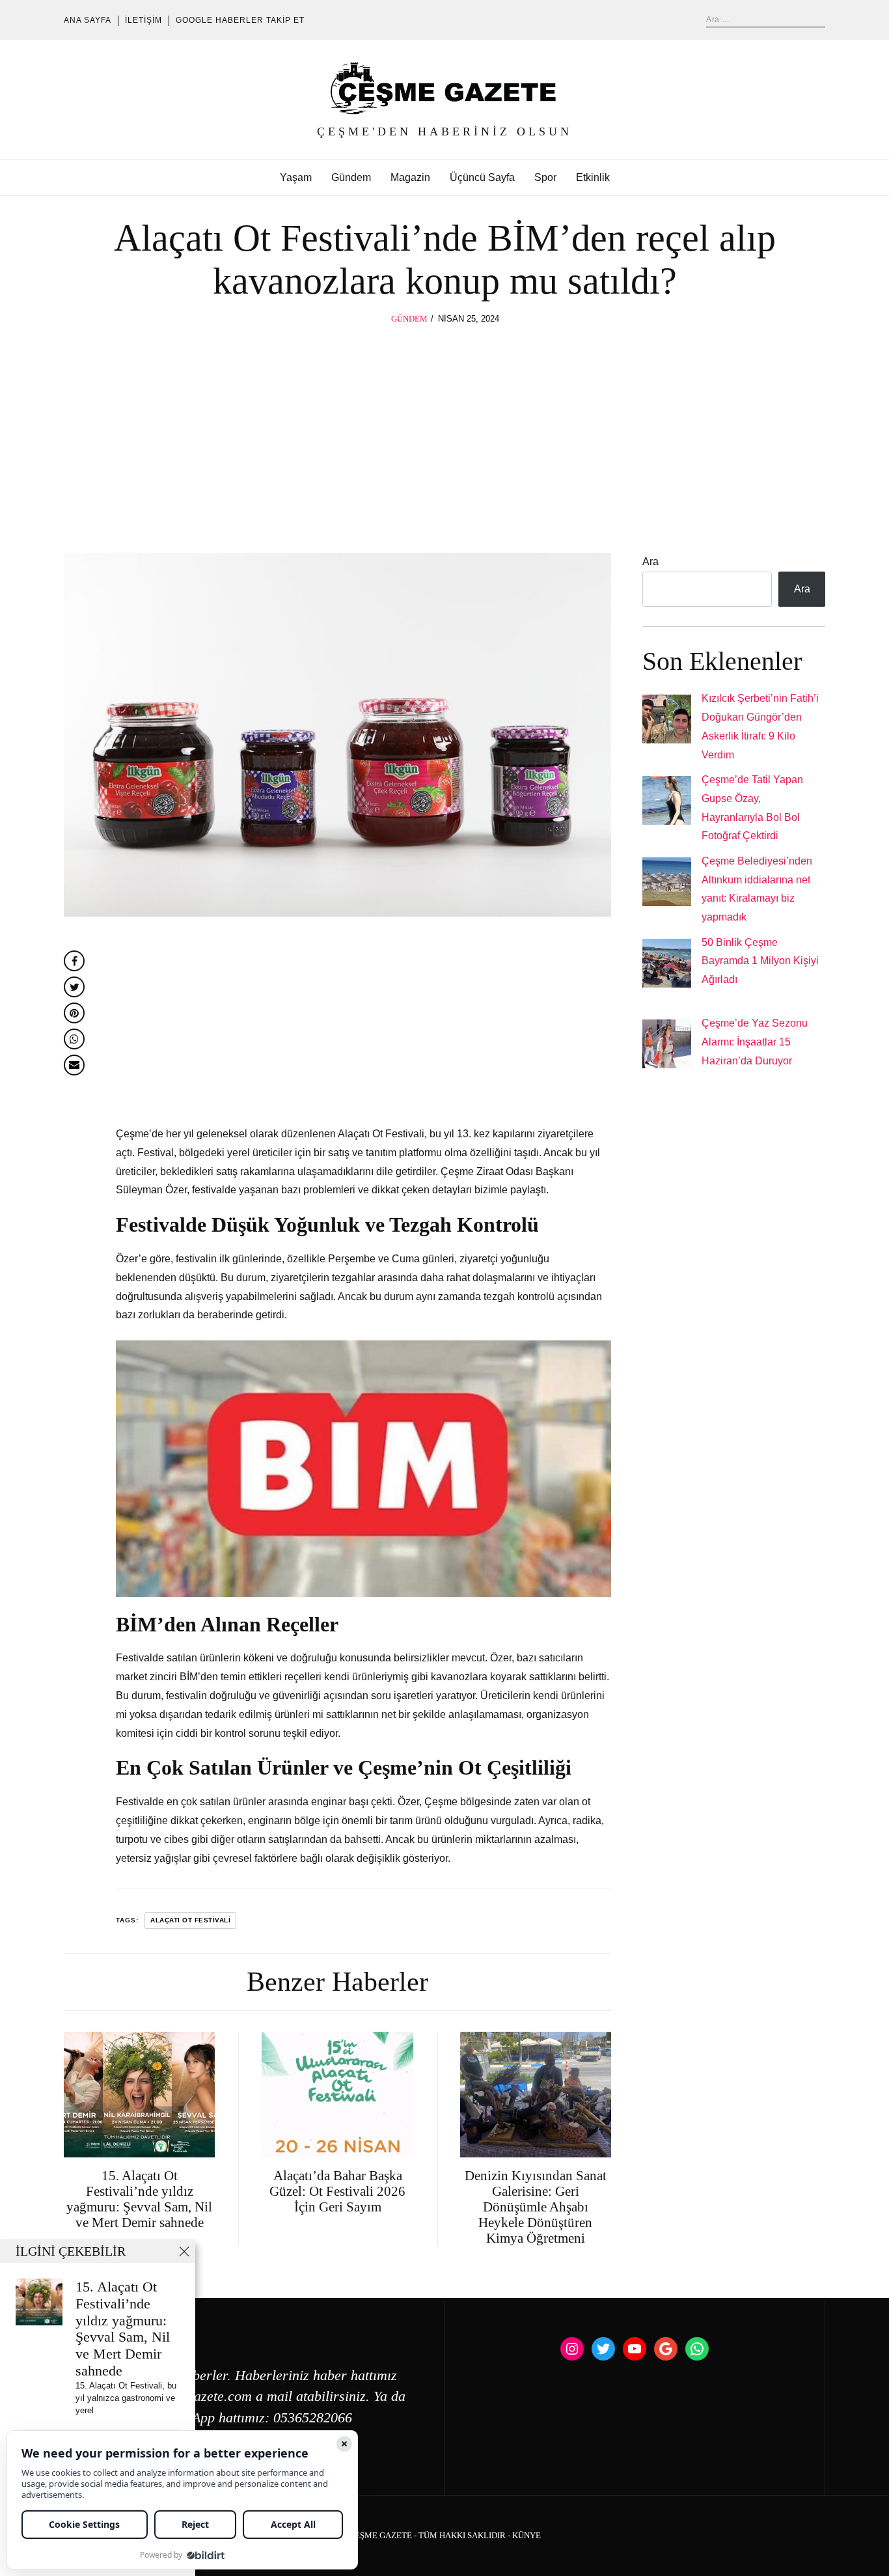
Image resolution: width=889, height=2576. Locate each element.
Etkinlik (593, 177)
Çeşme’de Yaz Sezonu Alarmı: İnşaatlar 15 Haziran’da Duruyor (755, 1042)
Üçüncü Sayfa (482, 177)
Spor (545, 177)
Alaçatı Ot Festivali (190, 1920)
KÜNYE (527, 2536)
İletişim (144, 20)
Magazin (410, 177)
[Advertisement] (444, 424)
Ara (650, 561)
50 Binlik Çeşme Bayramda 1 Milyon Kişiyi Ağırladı (760, 961)
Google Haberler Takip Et (240, 20)
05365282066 (313, 2418)
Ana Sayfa (88, 20)
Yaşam (296, 177)
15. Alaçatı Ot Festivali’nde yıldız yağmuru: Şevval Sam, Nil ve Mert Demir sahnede (123, 2329)
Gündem (351, 177)
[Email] (74, 1065)
